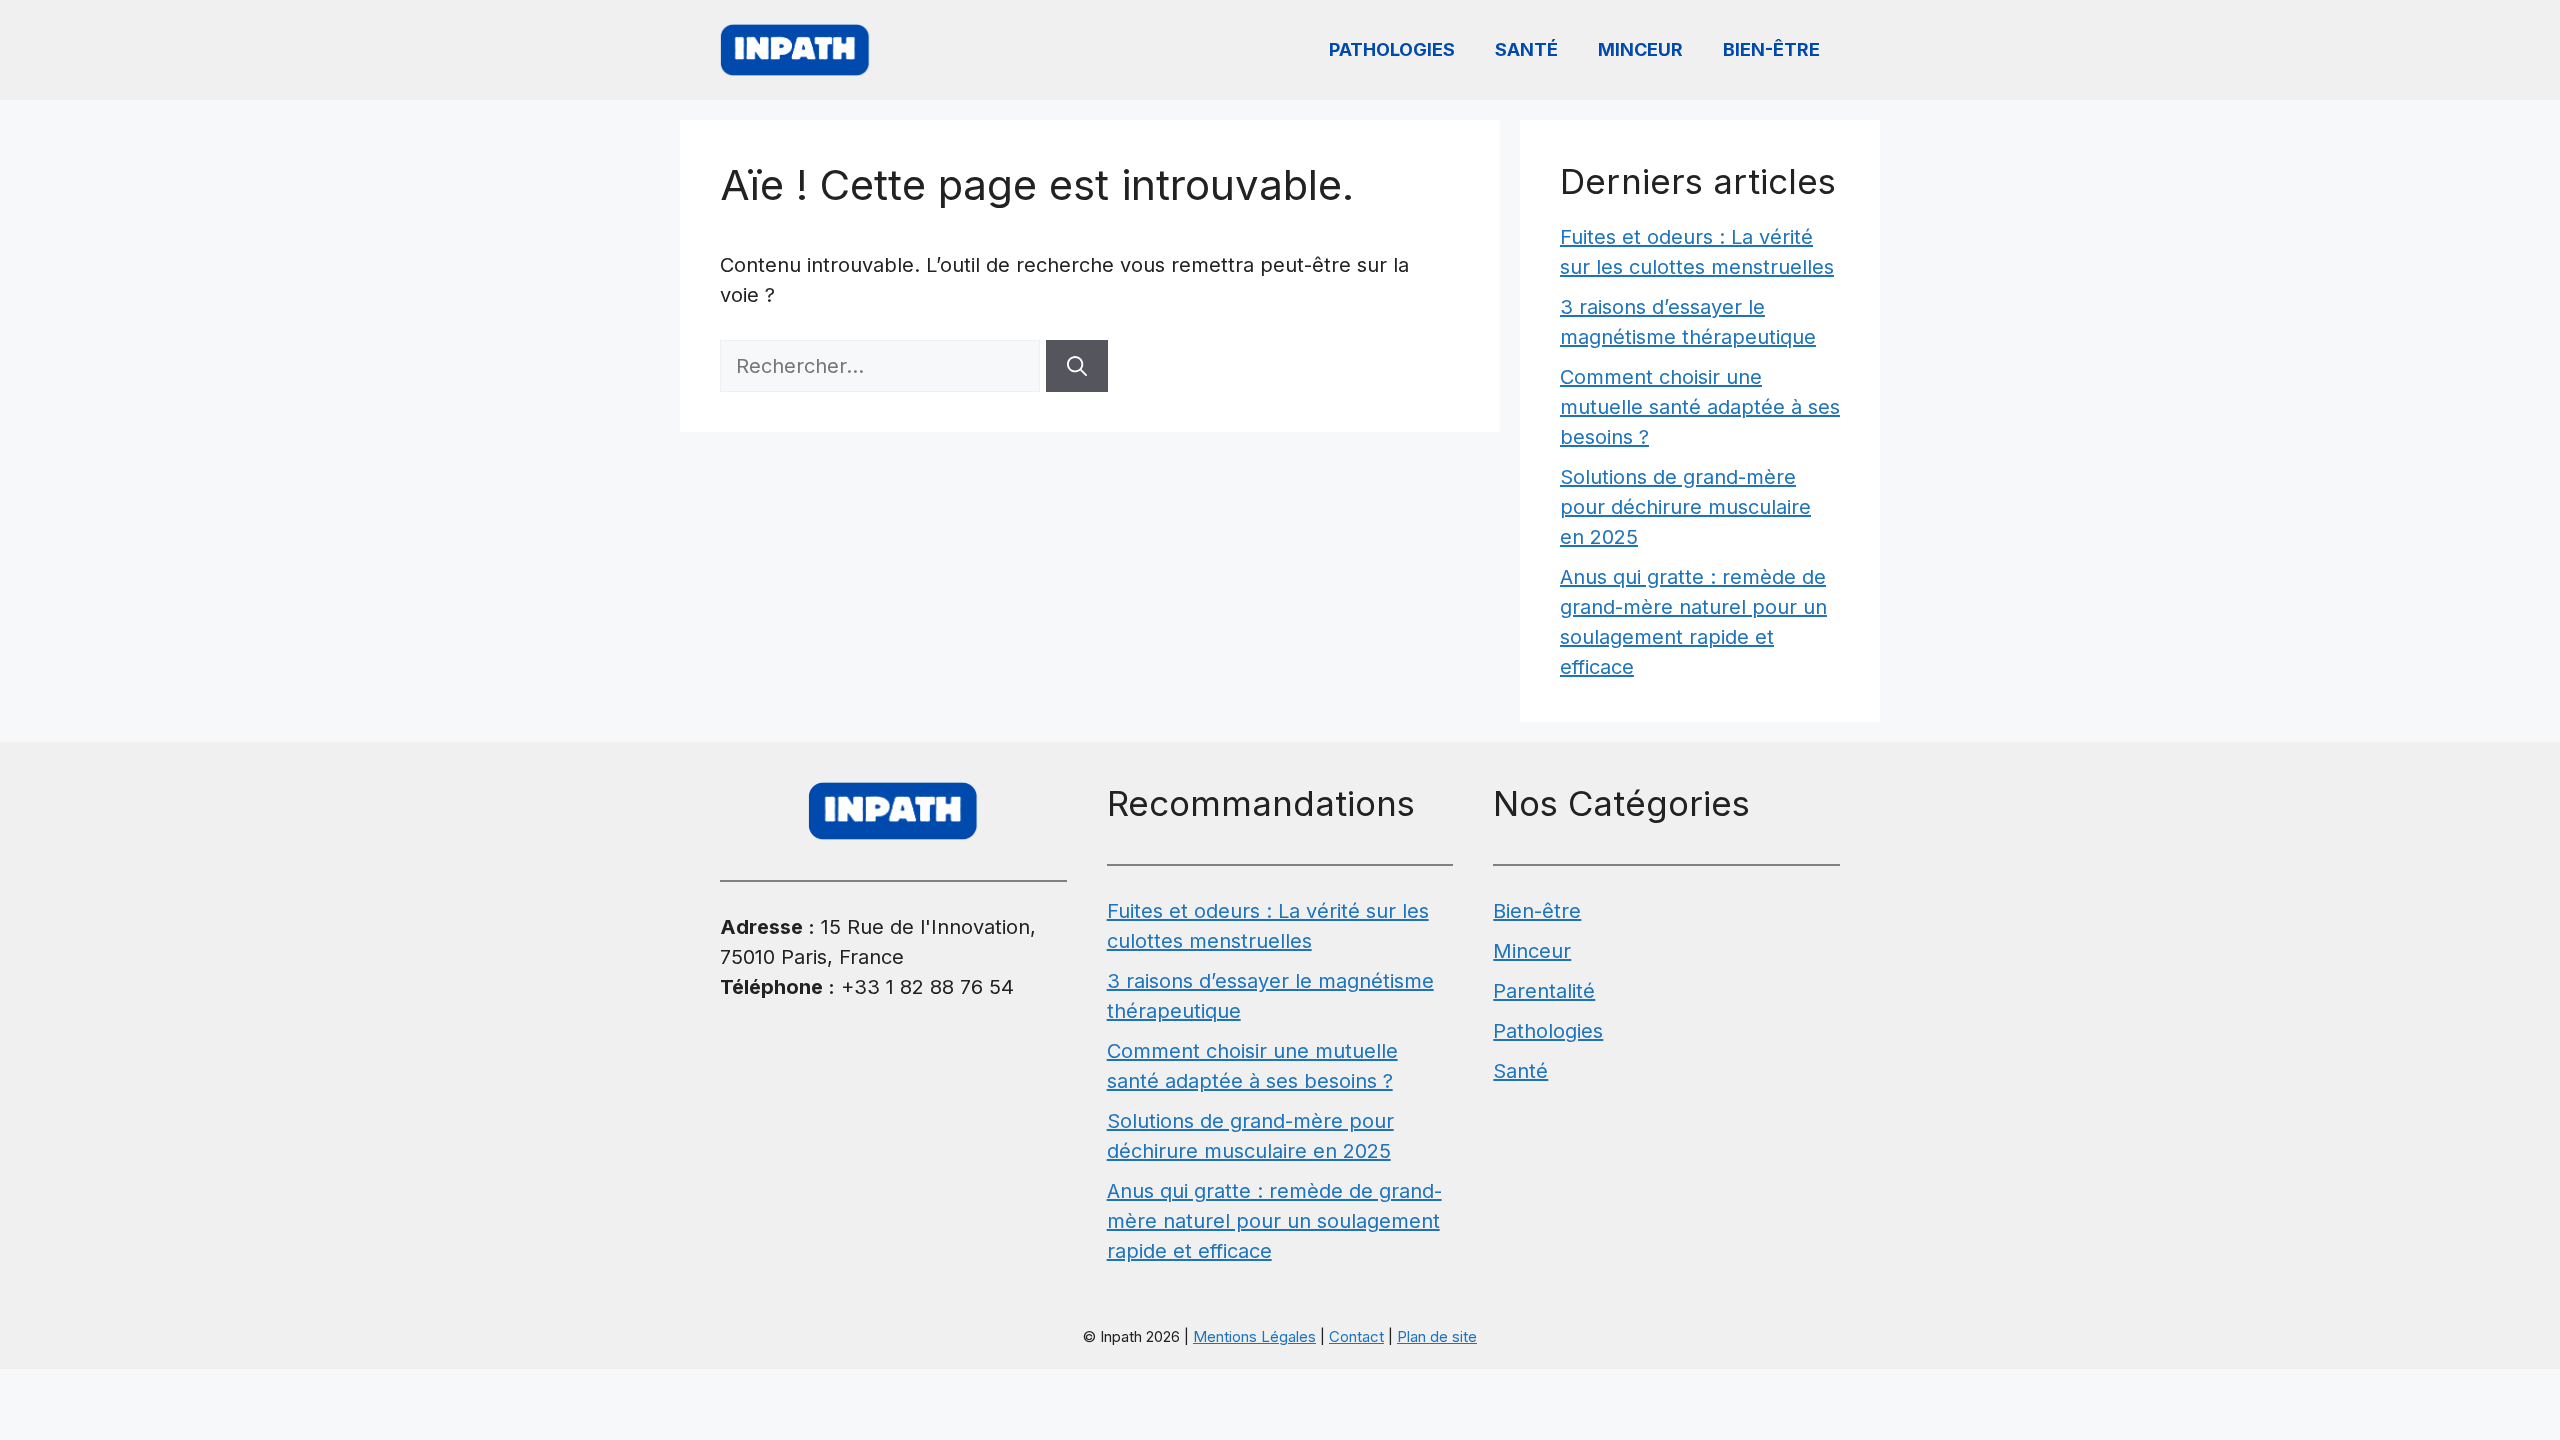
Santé (1526, 49)
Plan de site (1437, 1336)
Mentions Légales (1254, 1336)
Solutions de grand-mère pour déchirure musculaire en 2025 (1685, 507)
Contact (1356, 1336)
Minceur (1640, 49)
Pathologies (1392, 49)
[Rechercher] (1077, 366)
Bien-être (1771, 49)
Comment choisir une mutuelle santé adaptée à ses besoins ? (1700, 407)
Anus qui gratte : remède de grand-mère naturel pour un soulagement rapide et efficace (1274, 1221)
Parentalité (1544, 991)
